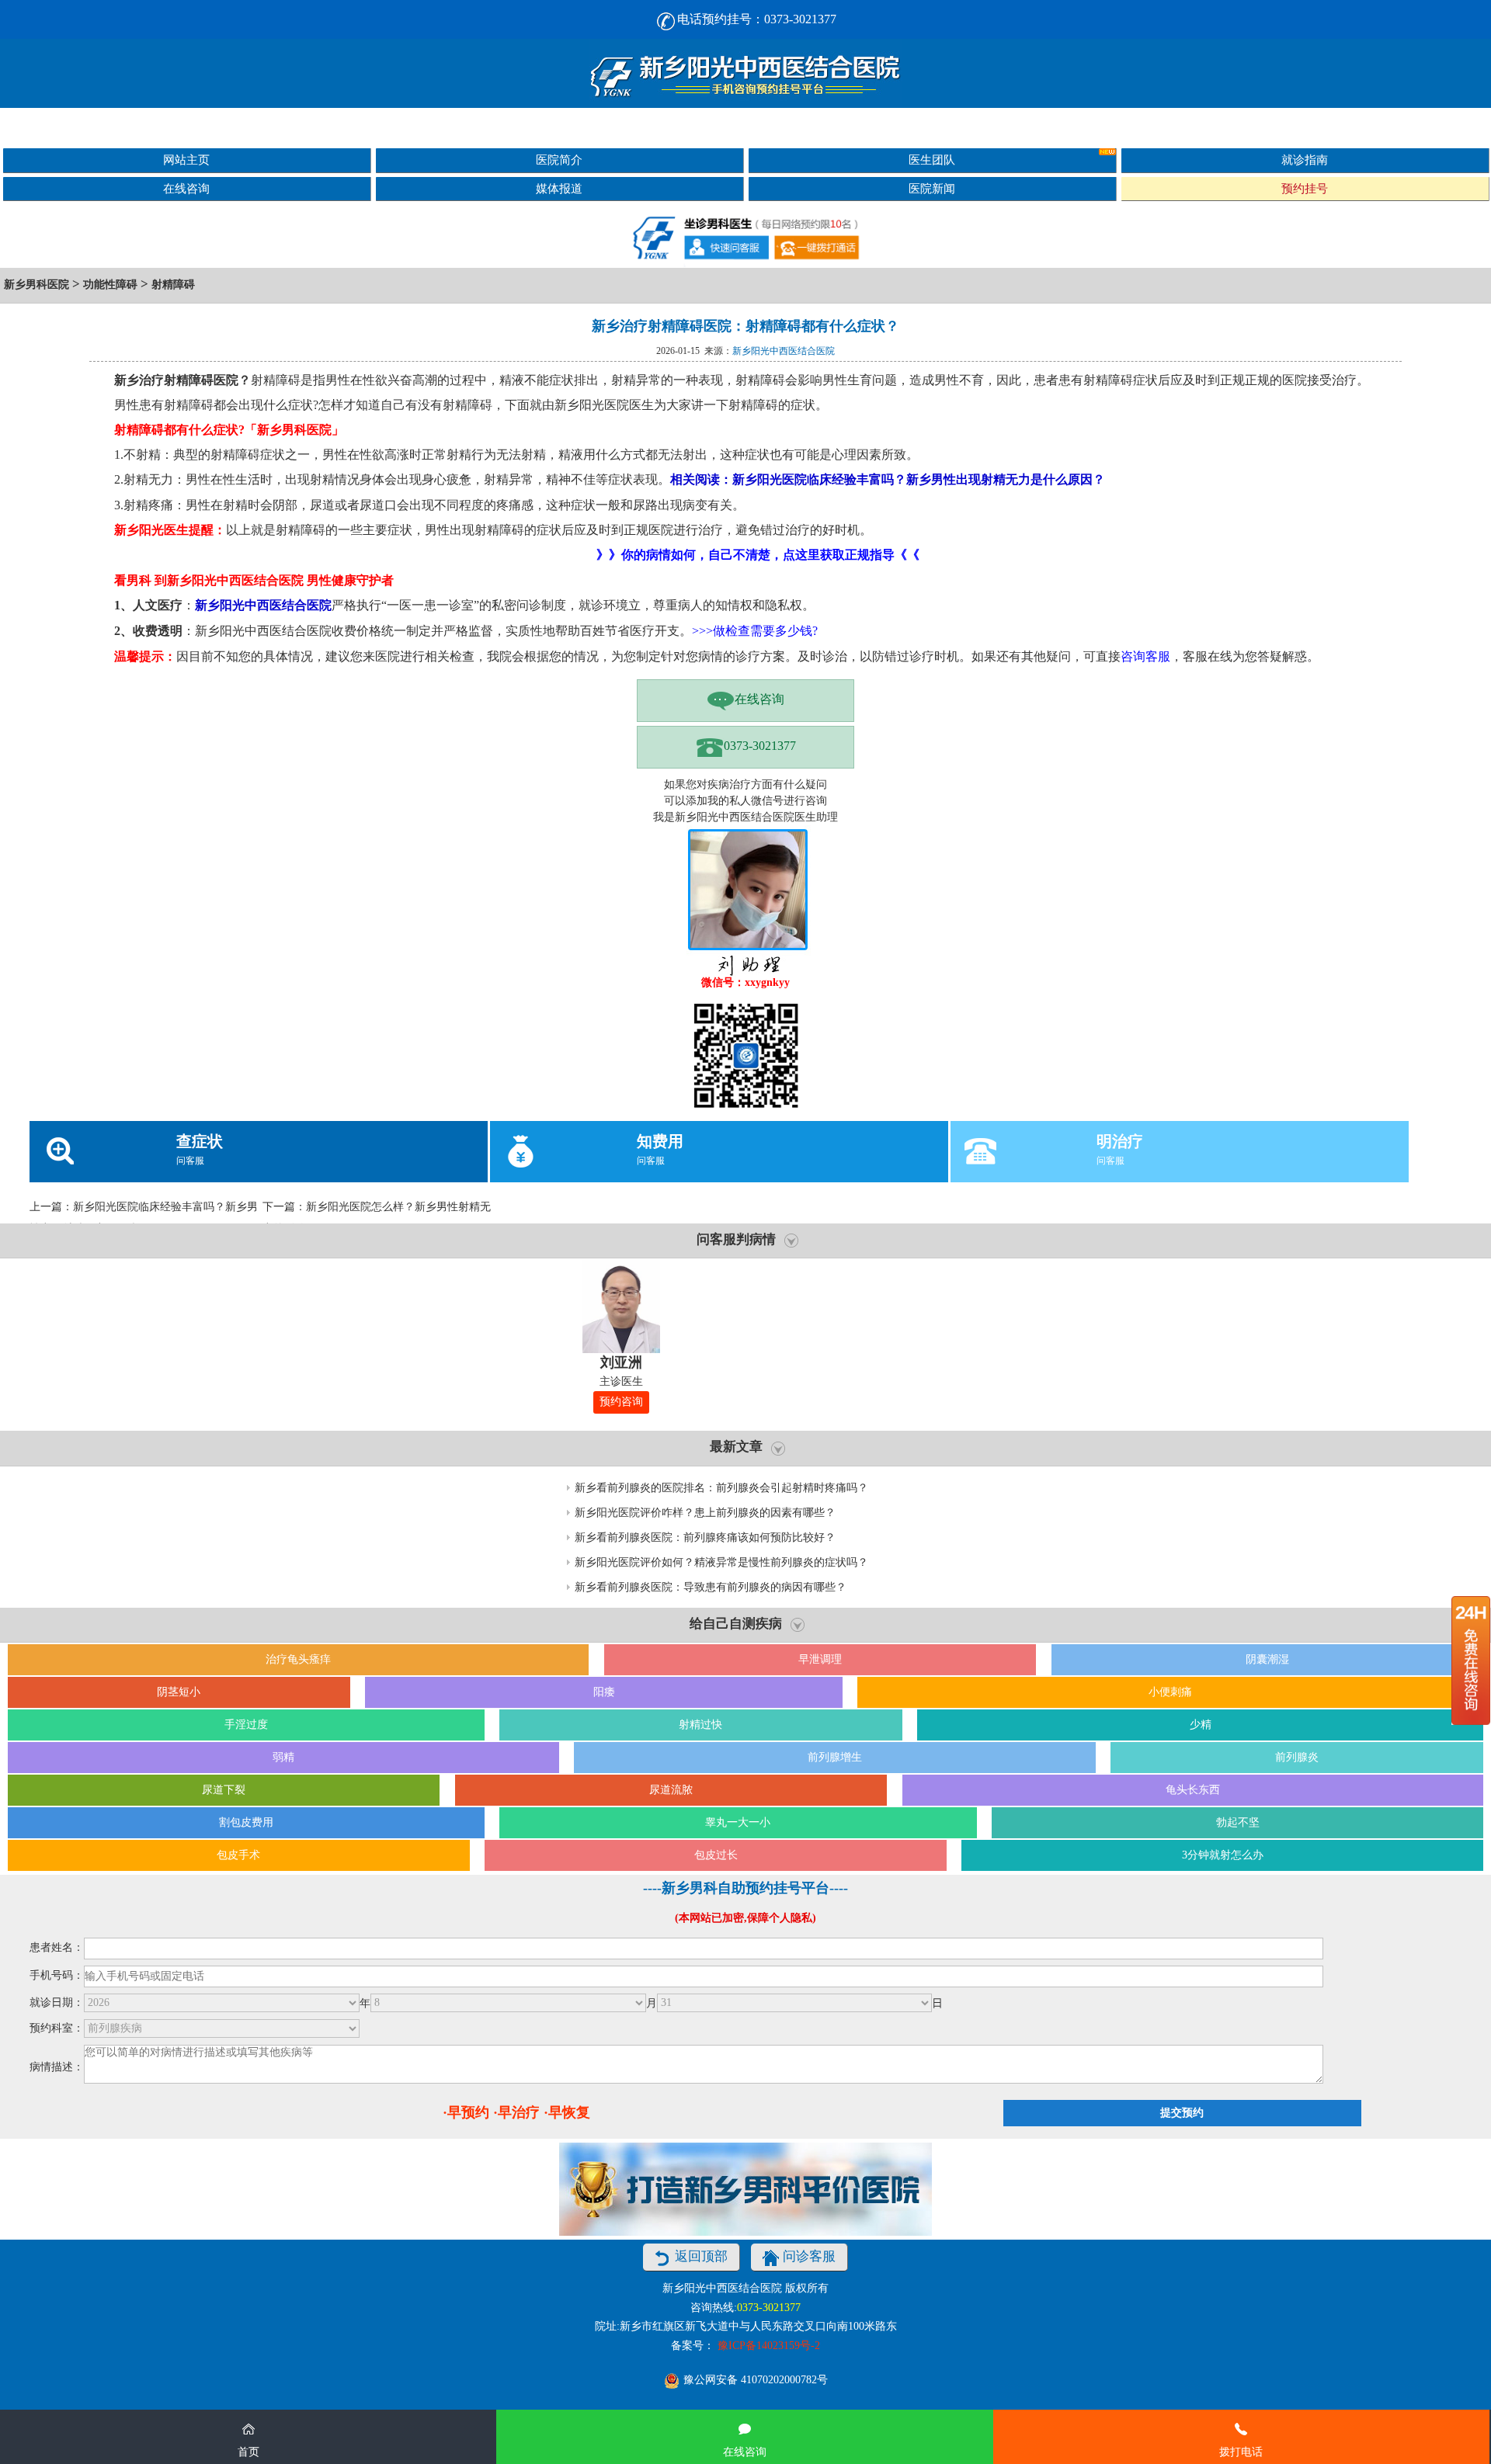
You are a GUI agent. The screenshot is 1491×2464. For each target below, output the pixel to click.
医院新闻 (932, 188)
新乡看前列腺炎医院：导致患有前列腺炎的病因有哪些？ (711, 1587)
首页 (248, 2452)
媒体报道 (559, 188)
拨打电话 (1241, 2452)
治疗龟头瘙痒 (298, 1659)
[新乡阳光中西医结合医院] (745, 73)
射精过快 (700, 1725)
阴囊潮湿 (1267, 1659)
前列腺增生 (835, 1757)
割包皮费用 (246, 1822)
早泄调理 (820, 1659)
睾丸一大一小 (738, 1822)
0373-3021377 (760, 746)
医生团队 (932, 160)
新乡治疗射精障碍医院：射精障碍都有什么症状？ (745, 326)
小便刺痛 (1170, 1692)
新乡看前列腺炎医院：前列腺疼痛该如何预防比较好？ (705, 1537)
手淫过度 (246, 1725)
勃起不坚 (1238, 1822)
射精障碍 (173, 285)
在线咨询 (186, 188)
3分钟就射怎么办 (1223, 1855)
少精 (1201, 1725)
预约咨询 (621, 1402)
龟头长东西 (1193, 1790)
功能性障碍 (110, 285)
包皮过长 (716, 1855)
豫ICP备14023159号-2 (769, 2346)
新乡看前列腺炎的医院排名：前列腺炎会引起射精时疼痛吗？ (721, 1488)
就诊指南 (1305, 160)
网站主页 (186, 160)
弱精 (283, 1757)
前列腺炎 (1297, 1757)
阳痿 (604, 1692)
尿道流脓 (671, 1790)
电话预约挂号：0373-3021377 (757, 19)
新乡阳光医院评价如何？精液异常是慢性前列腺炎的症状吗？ (721, 1562)
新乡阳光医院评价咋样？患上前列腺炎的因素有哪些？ (705, 1513)
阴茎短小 (179, 1692)
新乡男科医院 (36, 285)
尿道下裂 (224, 1790)
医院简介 (559, 160)
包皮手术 (238, 1855)
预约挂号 (1305, 188)
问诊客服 (809, 2256)
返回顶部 (701, 2256)
